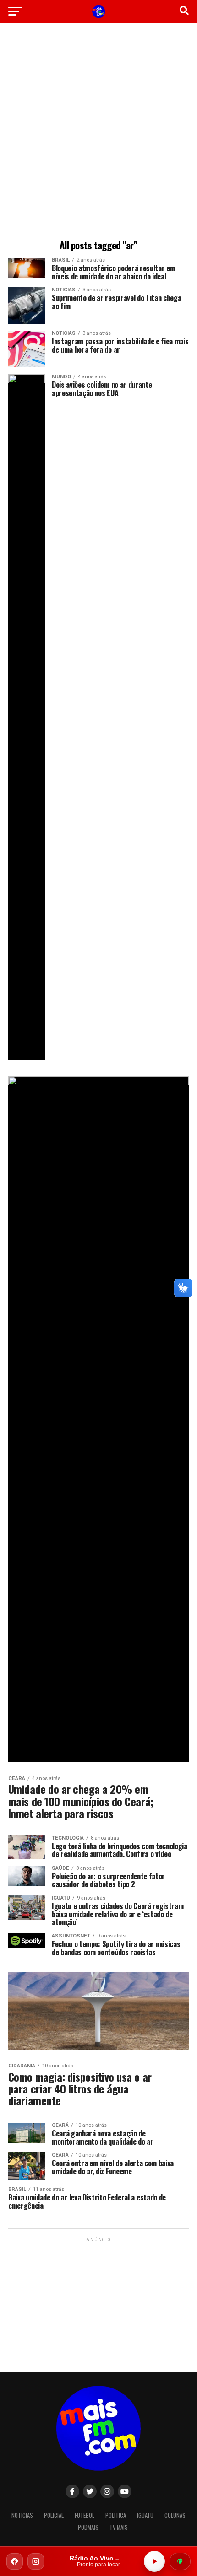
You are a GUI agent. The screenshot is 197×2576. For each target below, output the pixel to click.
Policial (54, 2515)
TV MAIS (119, 2527)
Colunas (175, 2515)
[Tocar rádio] (154, 2561)
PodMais (88, 2527)
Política (116, 2515)
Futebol (85, 2515)
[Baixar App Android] (180, 2561)
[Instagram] (36, 2561)
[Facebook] (15, 2561)
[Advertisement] (98, 133)
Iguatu (145, 2515)
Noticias (22, 2515)
